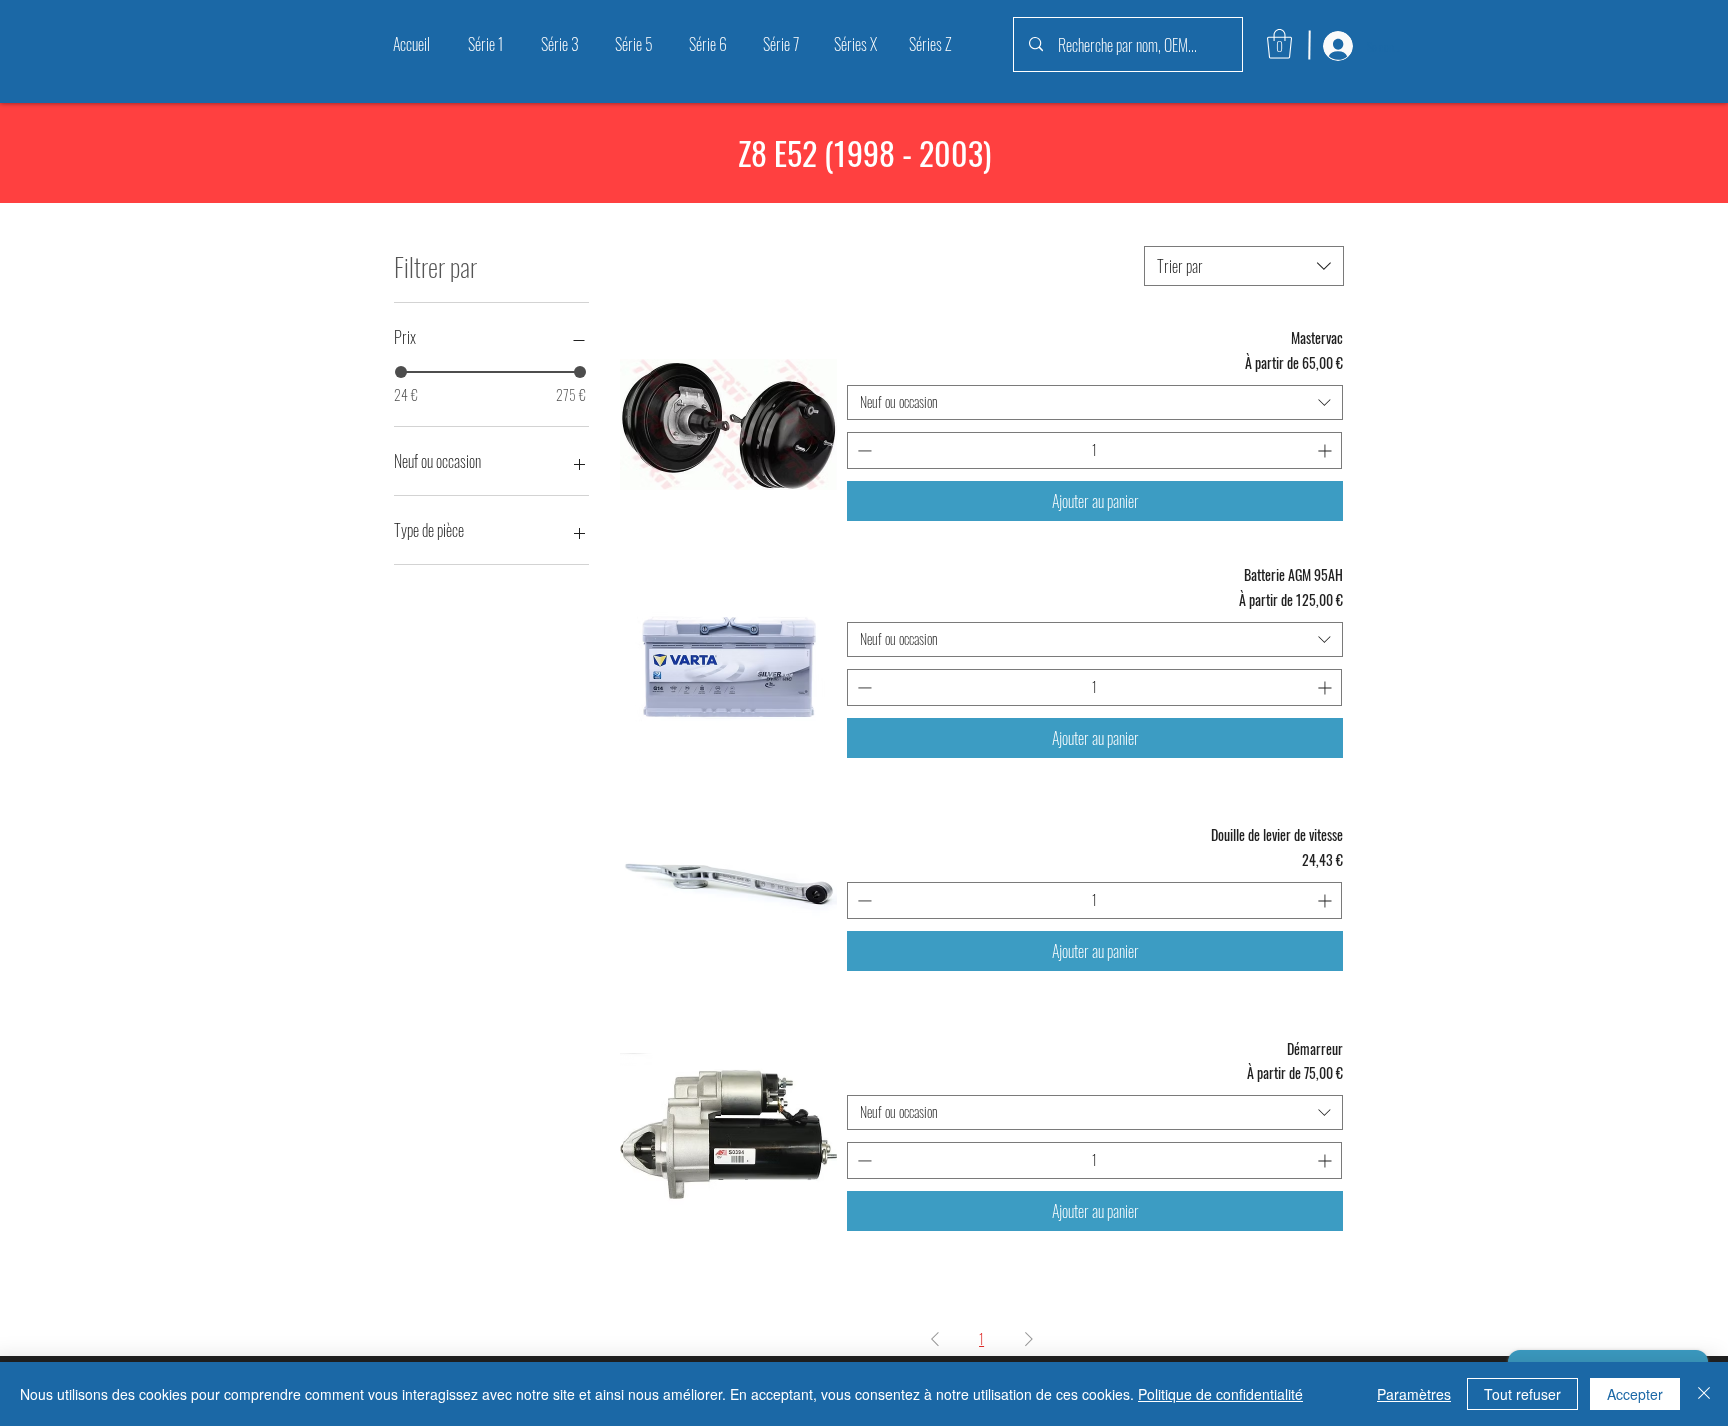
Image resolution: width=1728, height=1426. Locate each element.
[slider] (401, 372)
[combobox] (1244, 266)
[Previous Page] (935, 1338)
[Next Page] (1029, 1338)
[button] (1279, 44)
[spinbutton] (1094, 450)
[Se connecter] (1335, 46)
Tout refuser (1522, 1394)
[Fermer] (1704, 1394)
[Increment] (1326, 450)
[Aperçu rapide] (728, 424)
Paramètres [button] (1414, 1394)
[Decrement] (862, 450)
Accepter (1635, 1394)
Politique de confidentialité (1220, 1394)
